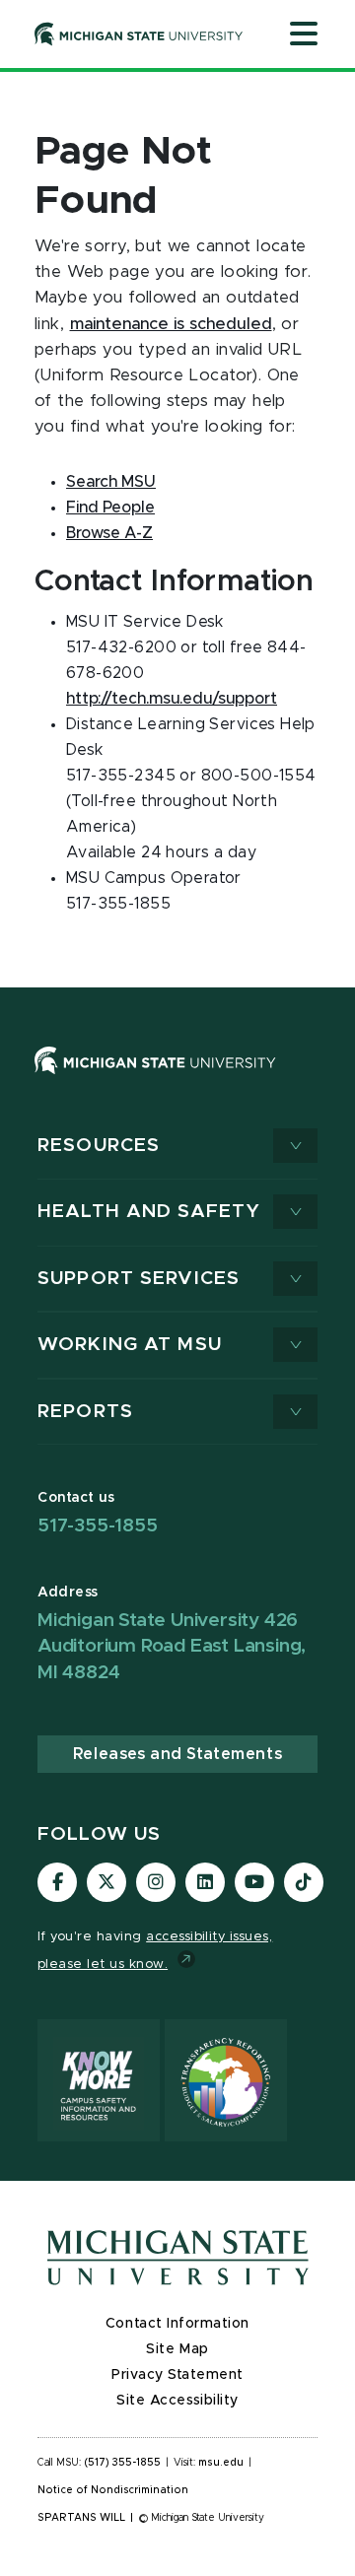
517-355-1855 (98, 1526)
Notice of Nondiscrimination (113, 2490)
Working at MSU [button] (130, 1345)
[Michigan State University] (139, 34)
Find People (110, 508)
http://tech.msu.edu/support (172, 699)
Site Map (177, 2349)
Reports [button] (85, 1412)
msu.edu (221, 2463)
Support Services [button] (139, 1279)
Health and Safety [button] (149, 1212)
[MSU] (155, 1079)
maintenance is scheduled (171, 324)
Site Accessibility (177, 2401)
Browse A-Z (109, 533)
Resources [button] (99, 1146)
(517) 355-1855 (123, 2463)
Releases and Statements (177, 1754)
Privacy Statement (177, 2375)
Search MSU (111, 482)
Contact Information (177, 2324)
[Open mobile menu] (304, 35)
